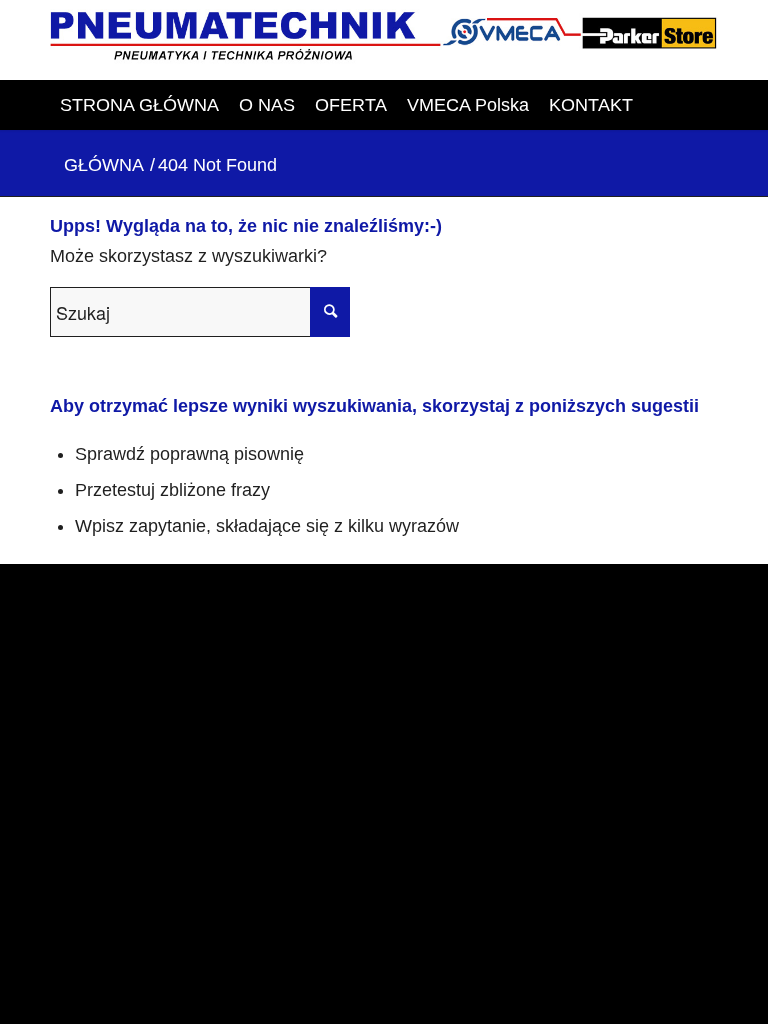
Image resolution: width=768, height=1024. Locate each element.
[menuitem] (139, 105)
